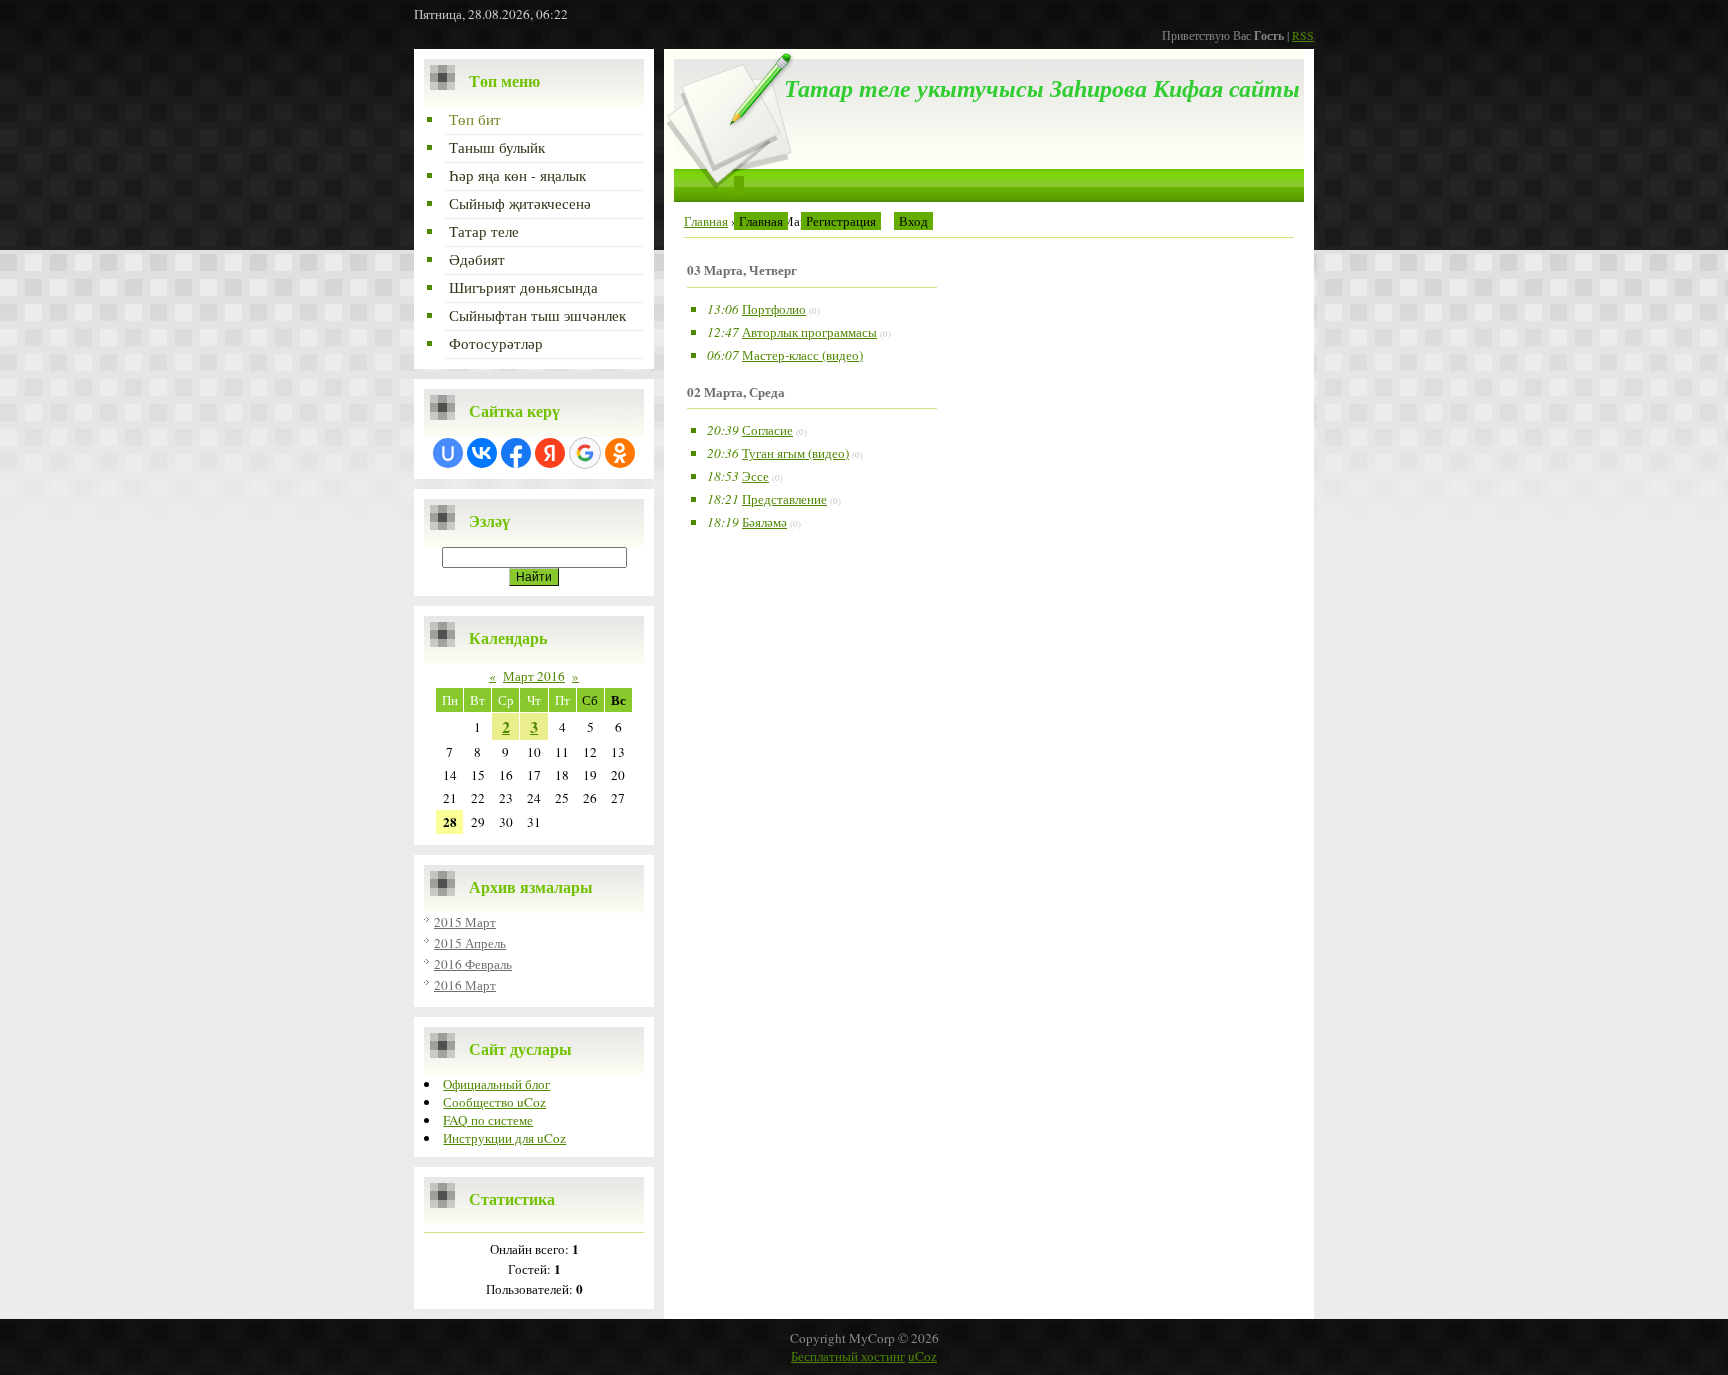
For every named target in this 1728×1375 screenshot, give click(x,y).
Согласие (767, 430)
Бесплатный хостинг (848, 1356)
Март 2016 (534, 676)
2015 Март (465, 922)
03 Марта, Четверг (742, 270)
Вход (913, 221)
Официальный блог (496, 1084)
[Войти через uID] (448, 453)
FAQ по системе (488, 1120)
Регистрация (841, 221)
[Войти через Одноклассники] (620, 453)
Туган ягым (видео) (795, 453)
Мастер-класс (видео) (802, 355)
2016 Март (465, 985)
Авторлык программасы (809, 332)
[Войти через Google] (585, 453)
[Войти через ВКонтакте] (482, 453)
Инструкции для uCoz (504, 1138)
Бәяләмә (764, 522)
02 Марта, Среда (736, 392)
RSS (1303, 35)
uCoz (922, 1356)
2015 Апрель (470, 943)
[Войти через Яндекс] (550, 453)
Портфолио (774, 309)
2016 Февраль (473, 964)
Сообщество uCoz (494, 1102)
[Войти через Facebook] (516, 453)
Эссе (755, 476)
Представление (784, 499)
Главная (761, 221)
